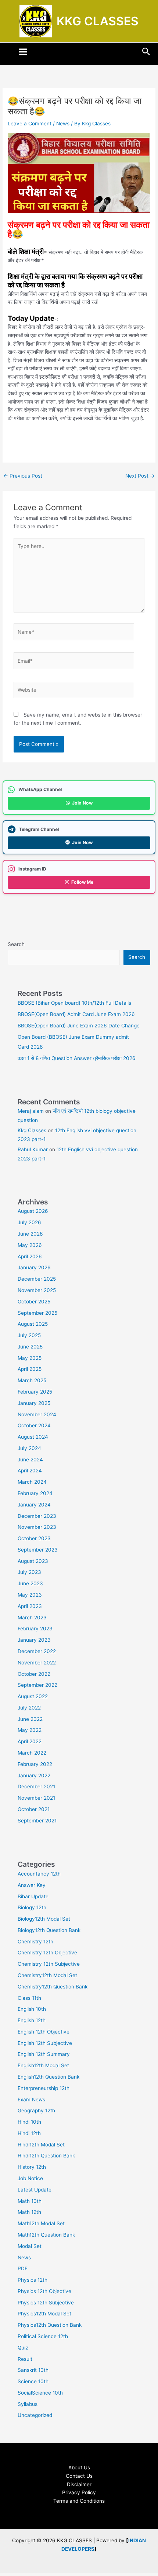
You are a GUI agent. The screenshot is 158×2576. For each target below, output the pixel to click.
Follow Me (82, 882)
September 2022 (37, 1685)
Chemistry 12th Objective (47, 1953)
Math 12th (29, 2212)
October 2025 (34, 1302)
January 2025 (34, 1403)
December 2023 (37, 1516)
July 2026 (29, 1222)
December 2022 (37, 1651)
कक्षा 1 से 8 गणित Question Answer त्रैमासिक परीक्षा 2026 (77, 1058)
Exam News (31, 2100)
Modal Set (30, 2246)
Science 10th (33, 2381)
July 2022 (29, 1708)
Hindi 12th (29, 2133)
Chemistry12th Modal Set (47, 1975)
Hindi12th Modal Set (41, 2145)
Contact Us (79, 2476)
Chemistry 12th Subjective (49, 1964)
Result (25, 2359)
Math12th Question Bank (46, 2235)
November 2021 (36, 1798)
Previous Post (23, 476)
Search (16, 944)
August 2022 (33, 1696)
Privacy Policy (79, 2492)
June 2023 (30, 1583)
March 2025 (32, 1380)
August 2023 (33, 1561)
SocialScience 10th (40, 2393)
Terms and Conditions (79, 2501)
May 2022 (30, 1730)
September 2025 (37, 1313)
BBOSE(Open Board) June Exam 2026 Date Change (79, 1026)
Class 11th (29, 1998)
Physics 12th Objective (44, 2291)
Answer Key (32, 1885)
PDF (23, 2268)
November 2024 (37, 1414)
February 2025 (35, 1392)
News (63, 124)
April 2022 (30, 1741)
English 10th (32, 2009)
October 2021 (34, 1809)
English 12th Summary (44, 2054)
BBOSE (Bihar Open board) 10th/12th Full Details (74, 1003)
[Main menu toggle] (23, 52)
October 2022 (34, 1674)
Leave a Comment (30, 124)
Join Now (82, 803)
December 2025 (37, 1279)
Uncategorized (35, 2415)
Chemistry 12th (35, 1942)
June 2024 (30, 1460)
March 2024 (32, 1482)
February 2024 (35, 1493)
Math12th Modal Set (41, 2223)
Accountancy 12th (39, 1874)
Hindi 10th (29, 2122)
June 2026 (30, 1234)
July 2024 (29, 1448)
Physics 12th (33, 2280)
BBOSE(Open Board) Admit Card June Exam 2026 (76, 1014)
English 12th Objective (44, 2032)
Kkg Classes (32, 1130)
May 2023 (30, 1595)
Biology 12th (32, 1907)
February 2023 (35, 1629)
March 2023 (32, 1618)
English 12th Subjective (45, 2043)
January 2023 (34, 1640)
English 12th (32, 2020)
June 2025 (30, 1347)
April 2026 (30, 1256)
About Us (79, 2468)
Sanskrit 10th (33, 2370)
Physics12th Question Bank (50, 2325)
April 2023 (30, 1606)
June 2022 (30, 1719)
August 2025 (33, 1324)
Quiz (23, 2348)
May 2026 (30, 1245)
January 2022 (34, 1775)
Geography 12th (36, 2111)
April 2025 (30, 1369)
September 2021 (37, 1821)
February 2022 (35, 1764)
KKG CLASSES (98, 21)
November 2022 (37, 1663)
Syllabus (28, 2404)
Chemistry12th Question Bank (53, 1987)
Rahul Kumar (33, 1149)
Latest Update (35, 2190)
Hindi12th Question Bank (46, 2156)
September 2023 (38, 1550)
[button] (146, 52)
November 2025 (37, 1290)
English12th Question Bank (49, 2077)
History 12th (32, 2167)
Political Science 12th (43, 2336)
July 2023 (29, 1572)
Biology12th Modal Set (44, 1919)
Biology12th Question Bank (49, 1930)
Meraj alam (31, 1111)
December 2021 (36, 1786)
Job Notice (30, 2178)
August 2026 (33, 1211)
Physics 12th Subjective (46, 2303)
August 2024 (33, 1437)
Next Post (140, 476)
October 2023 (34, 1538)
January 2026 (34, 1267)
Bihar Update (33, 1896)
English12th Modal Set (43, 2065)
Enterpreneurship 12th (44, 2088)
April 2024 (30, 1471)
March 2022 (32, 1753)
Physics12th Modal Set (44, 2314)
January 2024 (34, 1505)
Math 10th (30, 2201)
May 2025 (30, 1358)
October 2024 (34, 1425)
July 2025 (29, 1335)
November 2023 (37, 1527)
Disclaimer (79, 2484)
